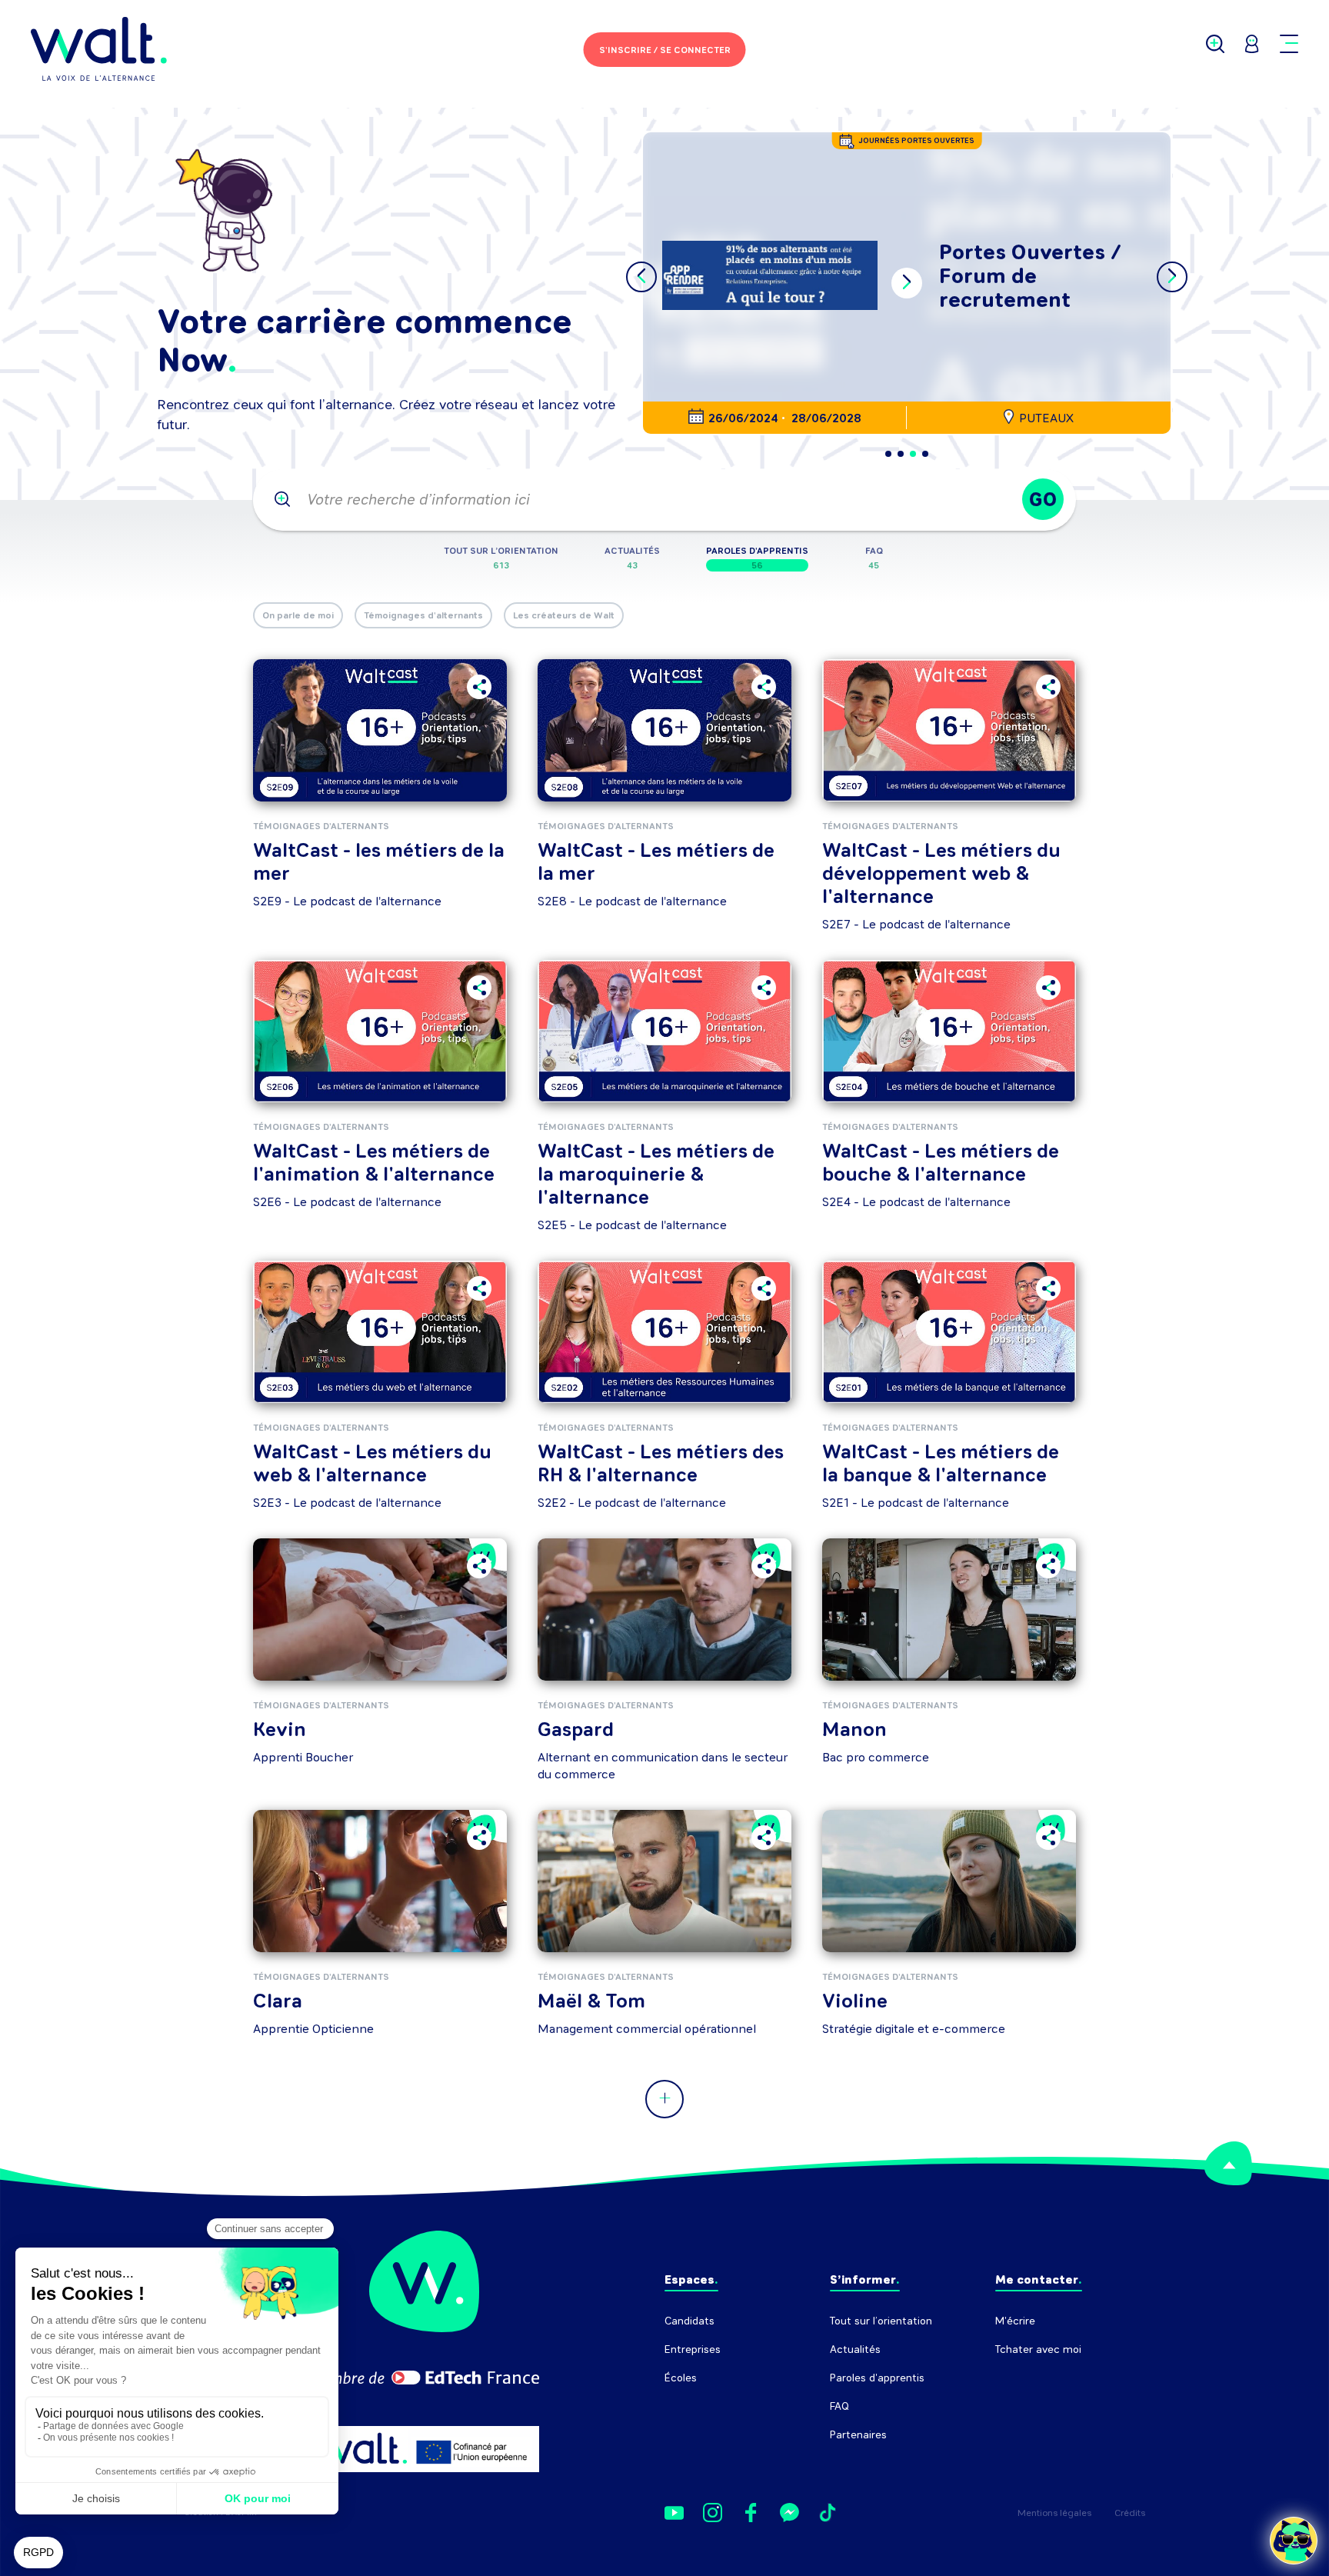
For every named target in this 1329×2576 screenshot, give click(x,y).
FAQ (839, 2406)
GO (1043, 500)
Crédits (1130, 2513)
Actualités (855, 2349)
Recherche (1022, 2378)
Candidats (689, 2321)
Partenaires (858, 2435)
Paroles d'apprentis (877, 2378)
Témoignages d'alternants (423, 615)
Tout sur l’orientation (881, 2321)
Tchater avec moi (1038, 2349)
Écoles (681, 2378)
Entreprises (693, 2349)
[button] (888, 454)
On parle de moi (298, 615)
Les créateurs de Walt (564, 615)
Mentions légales (1054, 2513)
